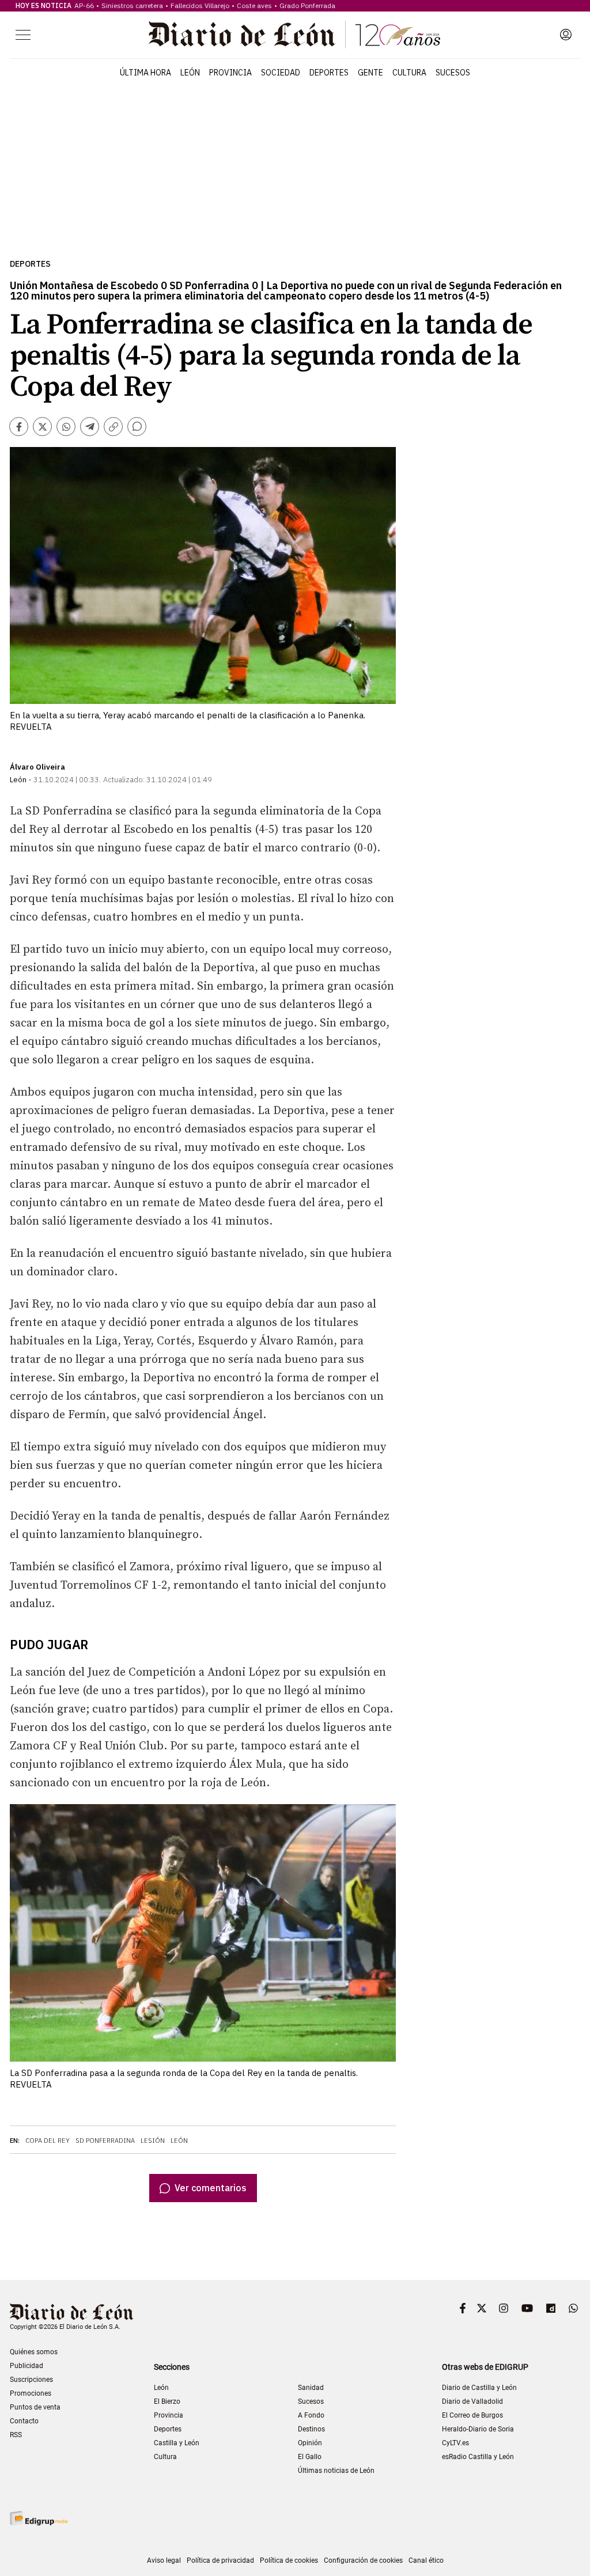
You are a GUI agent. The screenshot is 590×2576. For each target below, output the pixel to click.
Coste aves (254, 5)
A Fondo (311, 2415)
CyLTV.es (455, 2443)
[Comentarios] (137, 427)
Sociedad (281, 73)
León (190, 73)
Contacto (24, 2421)
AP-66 (84, 5)
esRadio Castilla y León (478, 2457)
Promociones (31, 2393)
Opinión (310, 2443)
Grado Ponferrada (307, 5)
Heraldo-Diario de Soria (478, 2429)
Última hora (145, 73)
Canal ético (426, 2560)
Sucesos (453, 73)
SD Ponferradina (105, 2141)
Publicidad (27, 2366)
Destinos (311, 2429)
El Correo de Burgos (472, 2415)
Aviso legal (164, 2560)
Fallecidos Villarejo (200, 5)
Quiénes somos (34, 2352)
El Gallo (310, 2457)
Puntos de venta (35, 2407)
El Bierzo (167, 2401)
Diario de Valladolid (472, 2401)
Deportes (329, 73)
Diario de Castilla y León (479, 2388)
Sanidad (311, 2388)
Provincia (230, 73)
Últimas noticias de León (336, 2471)
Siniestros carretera (132, 5)
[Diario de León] (294, 35)
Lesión (153, 2141)
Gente (370, 73)
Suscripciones (31, 2380)
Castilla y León (177, 2443)
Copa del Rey (48, 2141)
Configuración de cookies (363, 2560)
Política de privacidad (220, 2560)
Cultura (409, 73)
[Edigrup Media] (39, 2518)
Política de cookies (289, 2560)
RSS (16, 2435)
